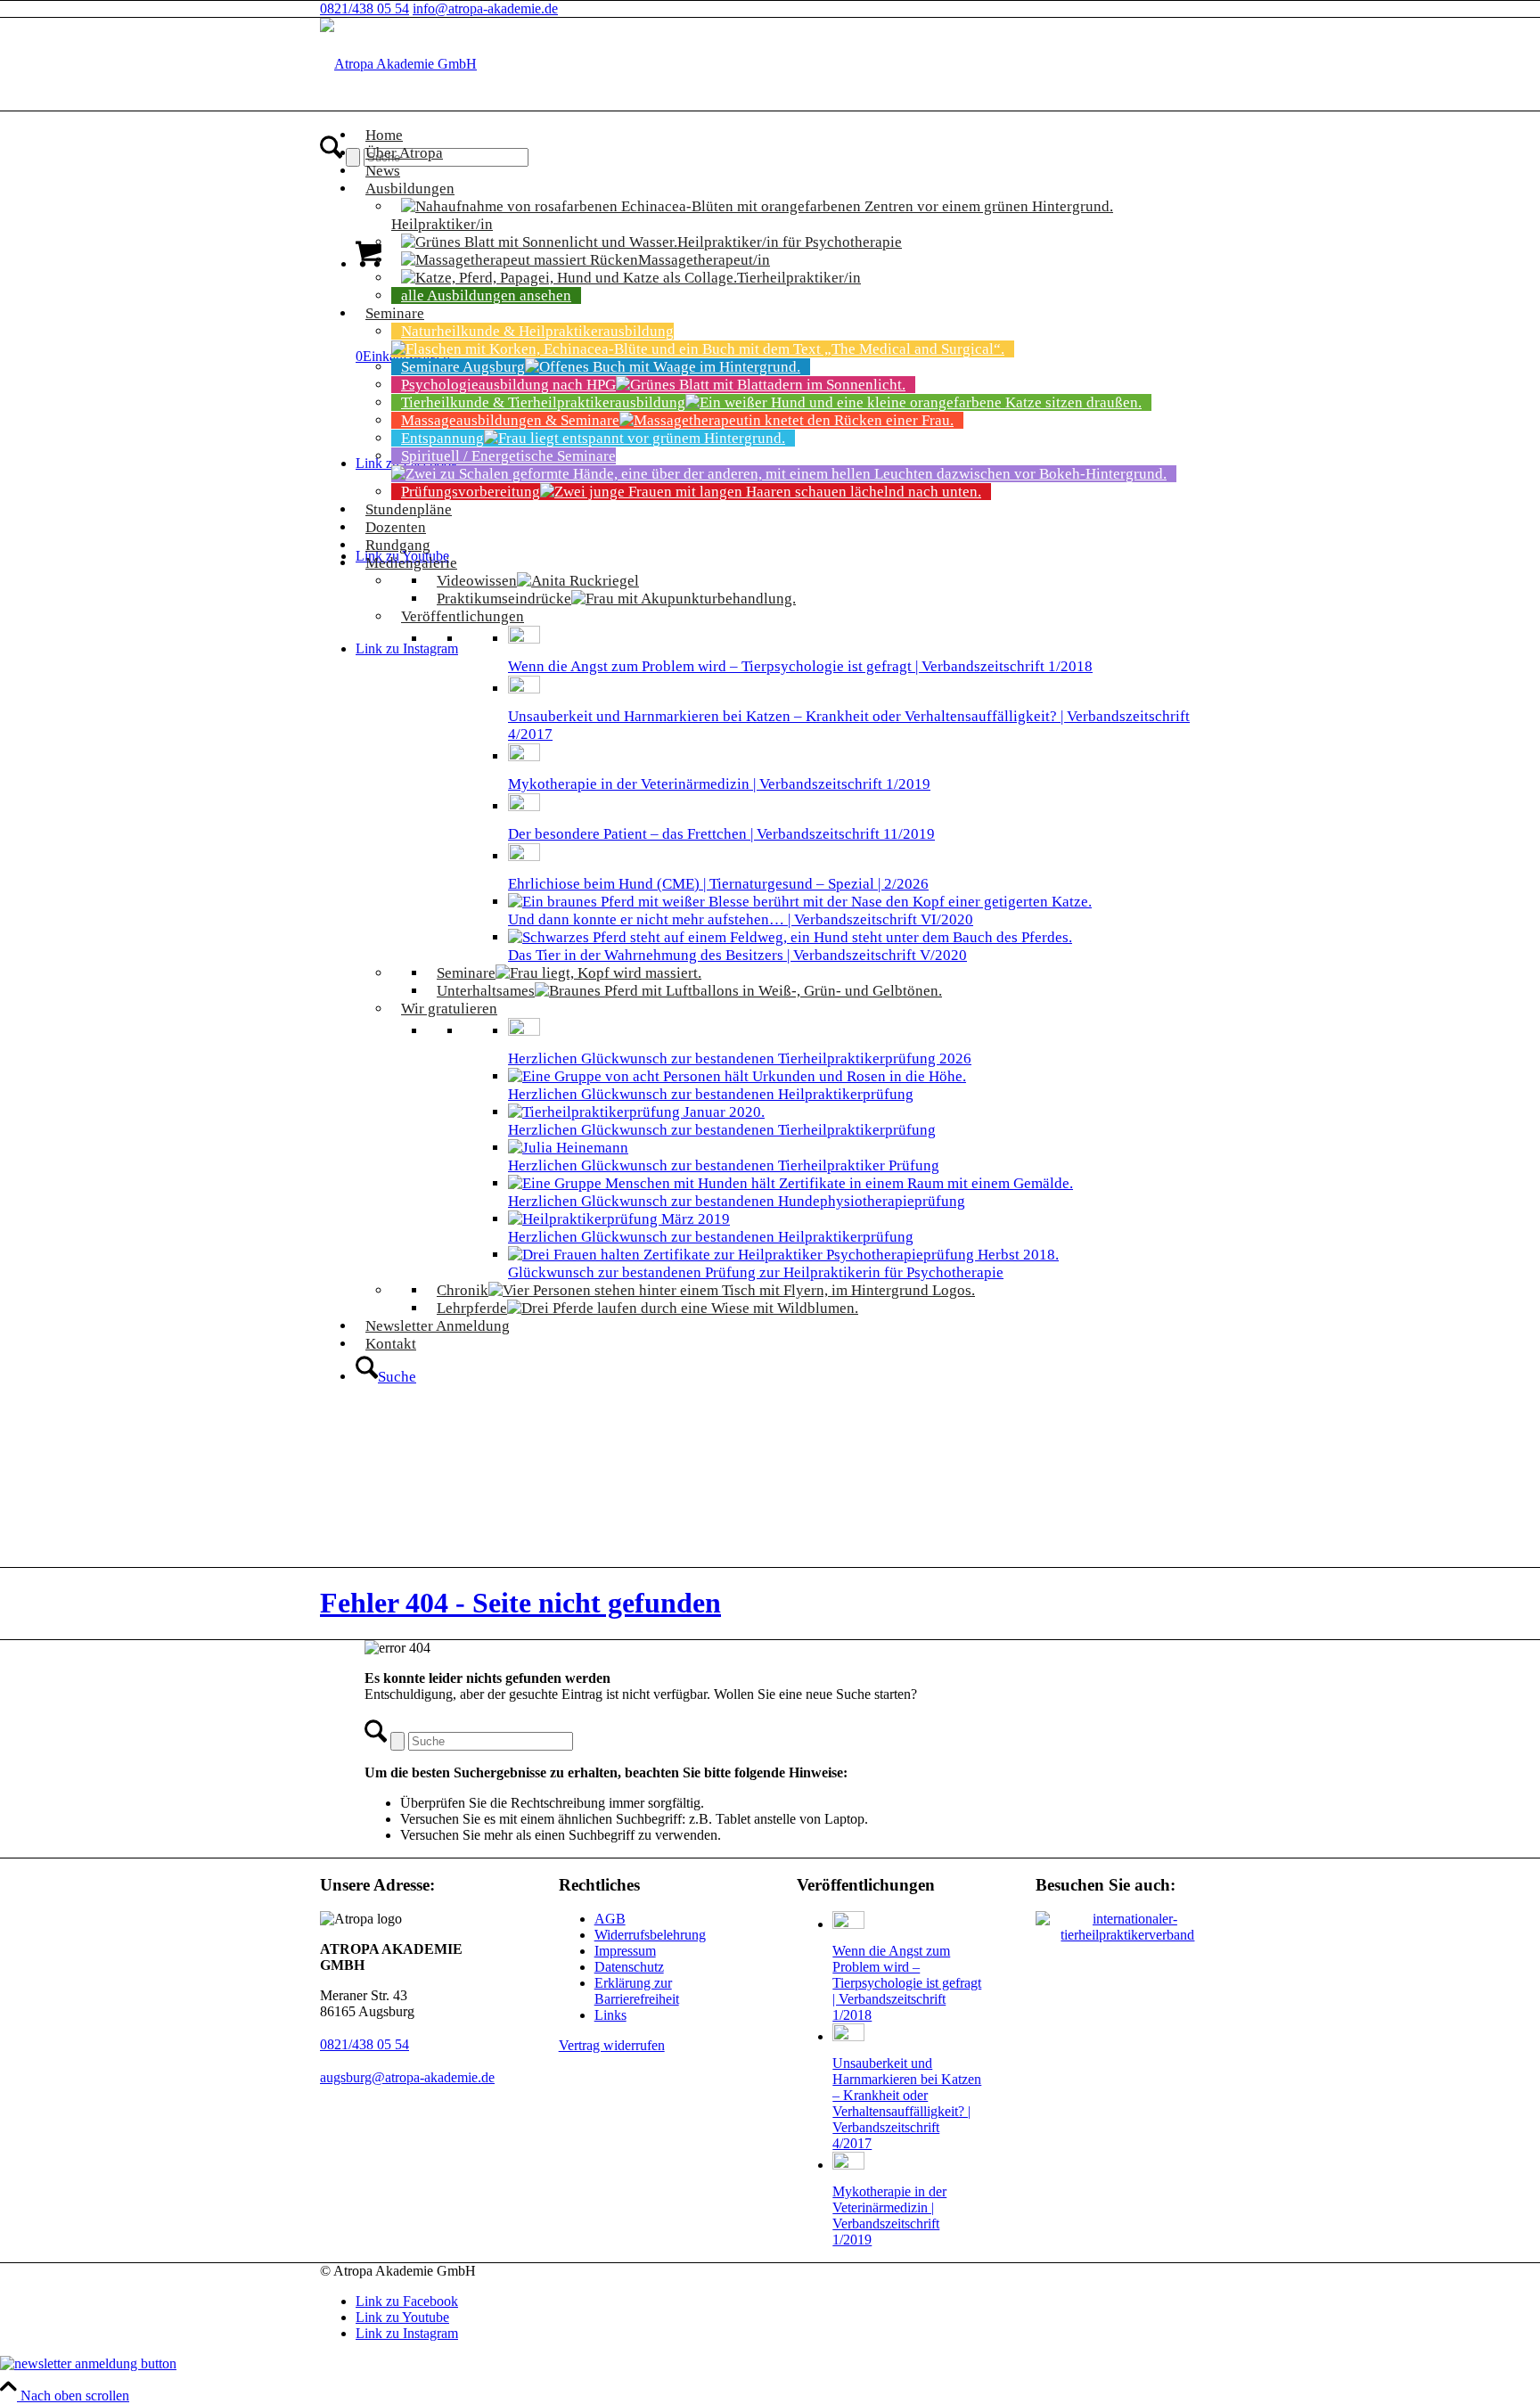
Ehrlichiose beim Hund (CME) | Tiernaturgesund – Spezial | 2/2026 (718, 884)
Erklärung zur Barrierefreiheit (637, 1991)
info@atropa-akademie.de (485, 8)
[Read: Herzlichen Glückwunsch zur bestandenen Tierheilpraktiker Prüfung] (568, 1148)
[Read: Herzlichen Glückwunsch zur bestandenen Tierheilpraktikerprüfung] (636, 1112)
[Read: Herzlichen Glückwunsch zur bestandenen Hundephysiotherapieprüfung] (790, 1183)
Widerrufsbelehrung (650, 1935)
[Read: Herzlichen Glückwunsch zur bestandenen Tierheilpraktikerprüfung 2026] (524, 1031)
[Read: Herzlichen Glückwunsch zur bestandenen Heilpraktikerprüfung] (737, 1076)
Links (610, 2015)
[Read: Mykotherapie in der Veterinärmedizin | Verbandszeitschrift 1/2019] (524, 756)
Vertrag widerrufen (612, 2045)
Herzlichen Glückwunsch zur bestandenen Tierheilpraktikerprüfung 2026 (740, 1058)
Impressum (625, 1951)
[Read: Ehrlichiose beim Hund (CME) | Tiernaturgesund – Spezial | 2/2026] (524, 856)
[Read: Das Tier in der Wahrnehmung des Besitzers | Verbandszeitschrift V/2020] (790, 937)
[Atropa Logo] (398, 64)
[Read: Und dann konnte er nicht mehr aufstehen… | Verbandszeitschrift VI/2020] (800, 902)
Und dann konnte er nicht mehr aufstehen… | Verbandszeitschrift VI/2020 (741, 919)
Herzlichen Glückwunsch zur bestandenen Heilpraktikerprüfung (711, 1094)
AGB (610, 1919)
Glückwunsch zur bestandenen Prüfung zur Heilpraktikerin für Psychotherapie (756, 1272)
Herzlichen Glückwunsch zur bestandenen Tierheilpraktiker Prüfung (724, 1165)
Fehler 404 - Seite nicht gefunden (520, 1603)
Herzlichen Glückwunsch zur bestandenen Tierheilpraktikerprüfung (722, 1130)
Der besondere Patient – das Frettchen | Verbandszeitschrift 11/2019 (721, 834)
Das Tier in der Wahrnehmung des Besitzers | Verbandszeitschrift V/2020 (737, 955)
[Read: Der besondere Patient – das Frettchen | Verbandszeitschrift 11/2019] (524, 806)
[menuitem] (788, 1370)
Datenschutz (629, 1967)
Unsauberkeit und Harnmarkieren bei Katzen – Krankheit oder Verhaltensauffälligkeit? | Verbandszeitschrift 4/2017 (907, 2103)
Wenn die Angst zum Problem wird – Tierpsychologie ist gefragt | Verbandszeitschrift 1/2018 (800, 666)
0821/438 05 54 (365, 8)
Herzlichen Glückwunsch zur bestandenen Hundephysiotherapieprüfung (737, 1201)
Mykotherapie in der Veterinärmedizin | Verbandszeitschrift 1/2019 (719, 784)
